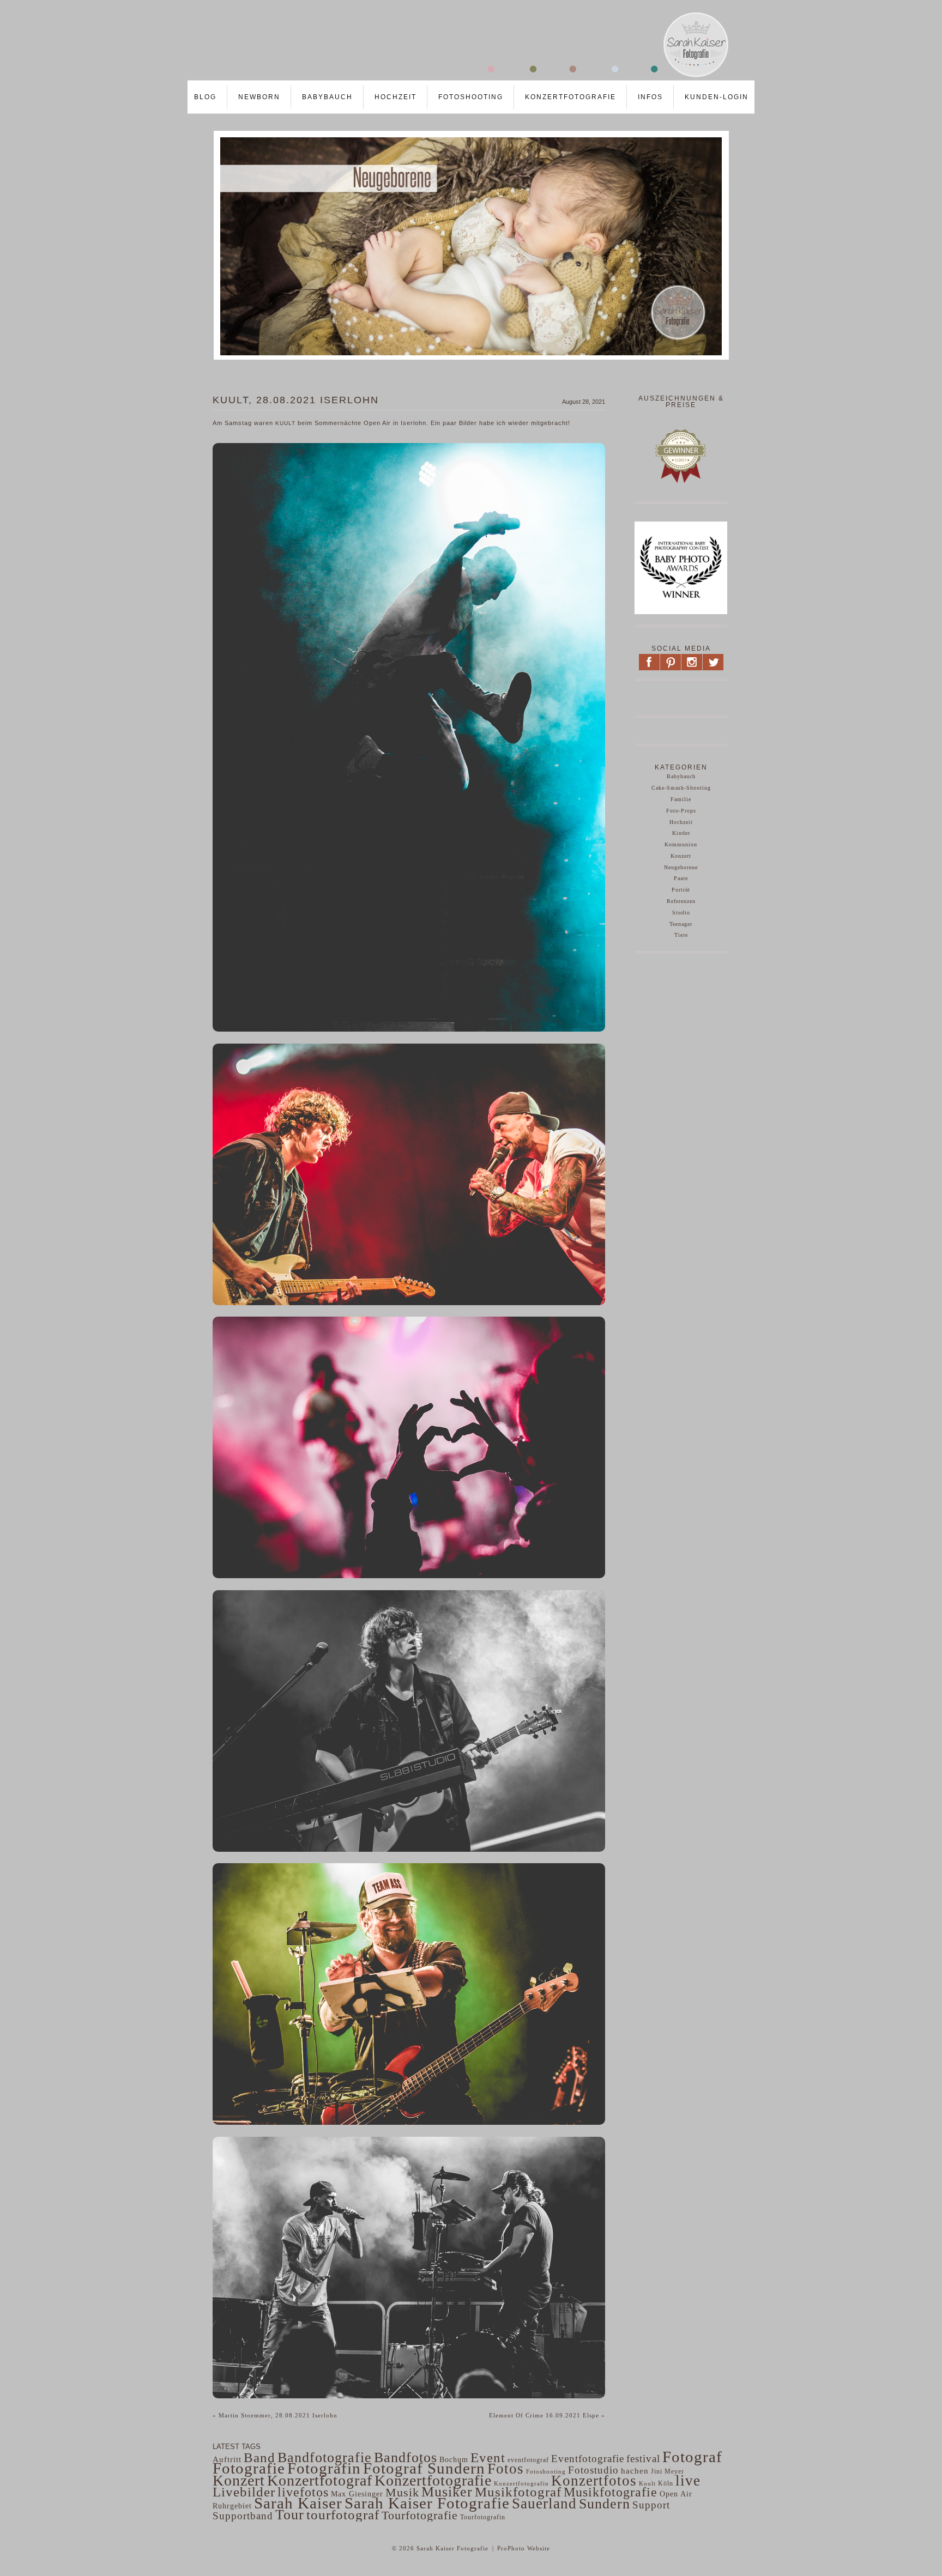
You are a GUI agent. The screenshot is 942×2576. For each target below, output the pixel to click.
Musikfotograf (518, 2492)
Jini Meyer (668, 2471)
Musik (402, 2492)
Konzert (681, 856)
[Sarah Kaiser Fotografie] (460, 77)
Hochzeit (395, 97)
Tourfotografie (420, 2515)
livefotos (303, 2492)
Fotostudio (593, 2470)
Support (651, 2505)
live (688, 2481)
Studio (681, 913)
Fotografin (324, 2468)
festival (643, 2459)
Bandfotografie (325, 2457)
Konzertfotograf (320, 2480)
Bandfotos (406, 2457)
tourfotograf (343, 2515)
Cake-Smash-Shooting (681, 788)
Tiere (681, 935)
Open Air (676, 2494)
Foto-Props (681, 811)
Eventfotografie (588, 2459)
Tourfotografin (483, 2517)
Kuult (647, 2483)
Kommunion (681, 844)
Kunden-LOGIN (717, 97)
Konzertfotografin (521, 2484)
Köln (666, 2483)
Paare (681, 878)
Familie (681, 799)
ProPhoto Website (524, 2548)
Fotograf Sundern (424, 2468)
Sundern (605, 2504)
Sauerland (544, 2504)
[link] (285, 423)
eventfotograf (528, 2460)
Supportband (243, 2516)
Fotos (506, 2469)
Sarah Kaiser (298, 2503)
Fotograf (692, 2457)
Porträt (681, 890)
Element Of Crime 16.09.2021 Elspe (547, 2415)
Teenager (681, 924)
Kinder (681, 833)
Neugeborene (681, 867)
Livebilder (244, 2492)
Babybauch (327, 97)
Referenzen (681, 901)
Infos (650, 97)
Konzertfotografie (570, 97)
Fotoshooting (471, 97)
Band (259, 2457)
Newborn (259, 97)
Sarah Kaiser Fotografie (427, 2503)
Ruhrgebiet (232, 2506)
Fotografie (249, 2468)
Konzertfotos (594, 2481)
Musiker (447, 2492)
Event (488, 2457)
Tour (290, 2515)
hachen (635, 2471)
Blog (205, 97)
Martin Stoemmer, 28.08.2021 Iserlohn (275, 2415)
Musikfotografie (611, 2492)
